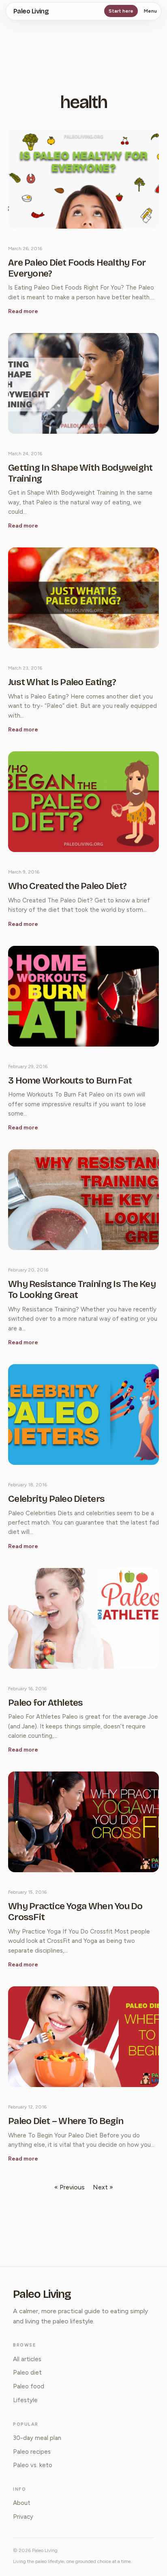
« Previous (70, 2187)
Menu (150, 11)
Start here (121, 11)
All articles (27, 2359)
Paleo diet (27, 2373)
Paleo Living (31, 11)
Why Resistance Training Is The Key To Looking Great (82, 1290)
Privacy (23, 2517)
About (22, 2503)
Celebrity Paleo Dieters (56, 1499)
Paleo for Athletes (46, 1703)
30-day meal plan (37, 2438)
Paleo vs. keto (33, 2465)
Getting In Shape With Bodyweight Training (80, 473)
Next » (103, 2187)
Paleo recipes (32, 2452)
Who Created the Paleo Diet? (67, 886)
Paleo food (29, 2386)
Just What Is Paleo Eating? (62, 682)
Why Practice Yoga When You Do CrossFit (75, 1912)
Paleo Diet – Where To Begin (66, 2121)
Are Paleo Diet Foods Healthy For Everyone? (77, 268)
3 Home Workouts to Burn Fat (70, 1081)
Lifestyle (25, 2400)
